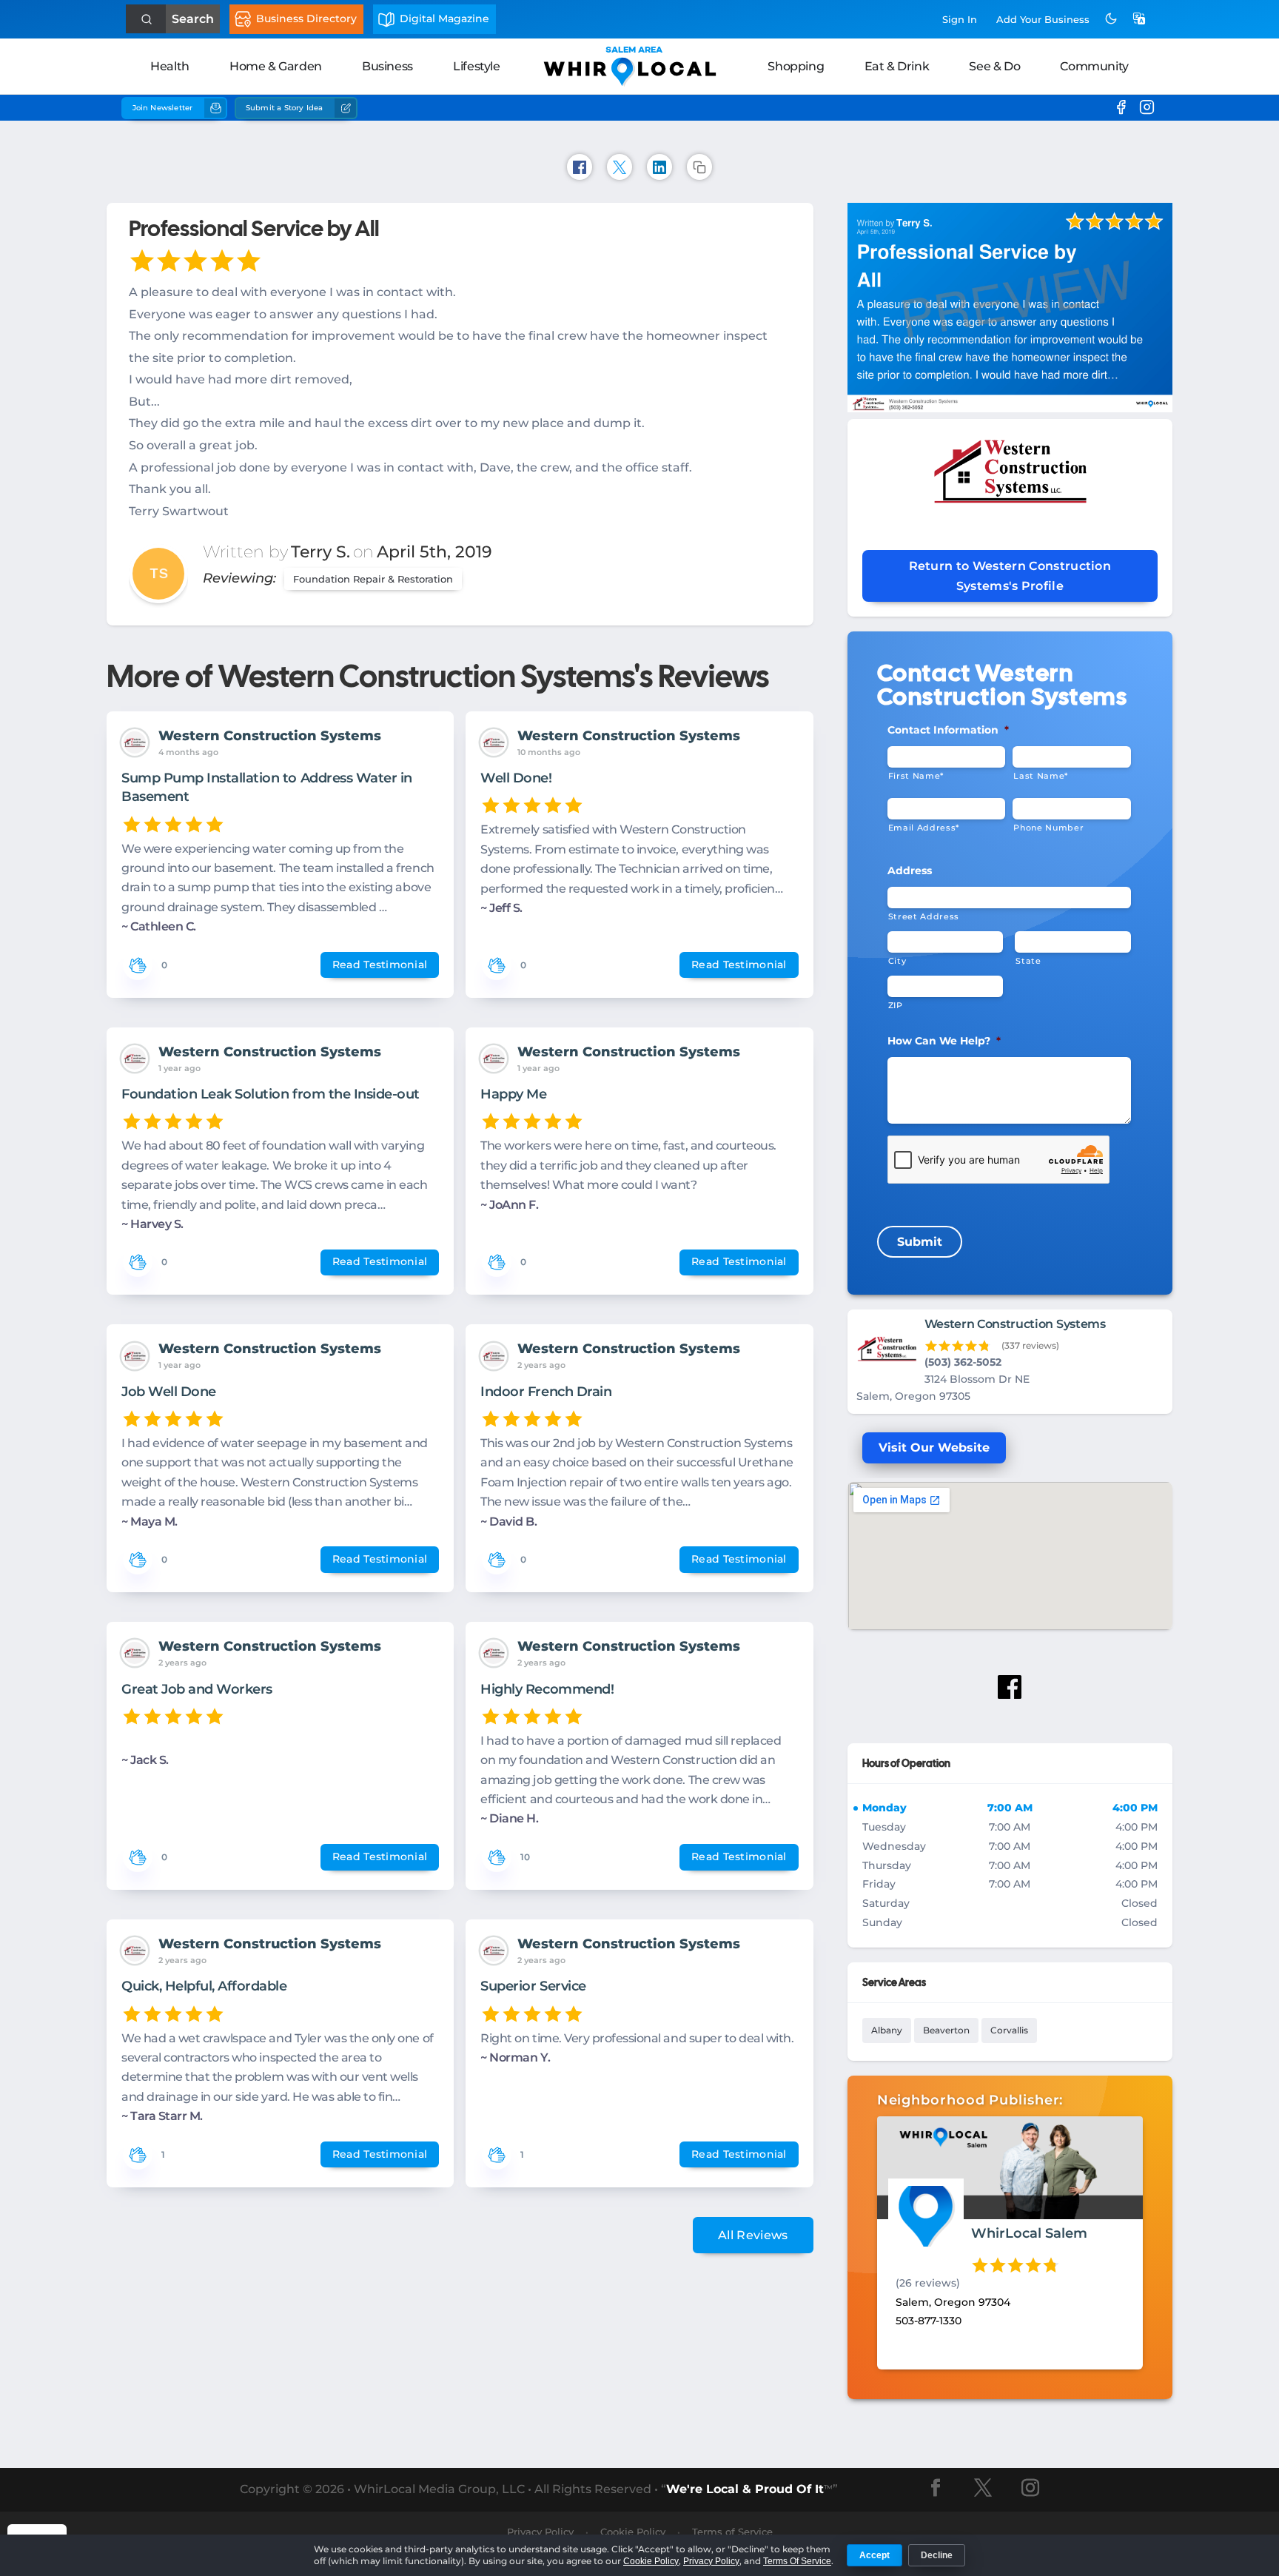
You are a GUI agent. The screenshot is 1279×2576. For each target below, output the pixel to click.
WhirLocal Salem (1029, 2233)
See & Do (994, 66)
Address (910, 871)
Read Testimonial (380, 965)
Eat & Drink (897, 66)
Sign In (960, 19)
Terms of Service (732, 2532)
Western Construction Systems (270, 736)
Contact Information (948, 730)
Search (193, 19)
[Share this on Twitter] (620, 167)
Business (387, 66)
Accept (875, 2555)
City (897, 961)
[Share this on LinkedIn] (659, 167)
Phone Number (1048, 828)
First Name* (916, 776)
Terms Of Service (797, 2561)
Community (1094, 66)
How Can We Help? (944, 1041)
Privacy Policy (711, 2561)
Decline (937, 2555)
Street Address (924, 916)
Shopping (796, 66)
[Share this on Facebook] (580, 167)
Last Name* (1041, 776)
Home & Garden (276, 66)
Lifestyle (476, 66)
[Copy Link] (699, 167)
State (1028, 961)
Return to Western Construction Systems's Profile (1010, 576)
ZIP (896, 1005)
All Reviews (753, 2235)
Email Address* (924, 828)
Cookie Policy (651, 2561)
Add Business (1043, 19)
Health (170, 66)
